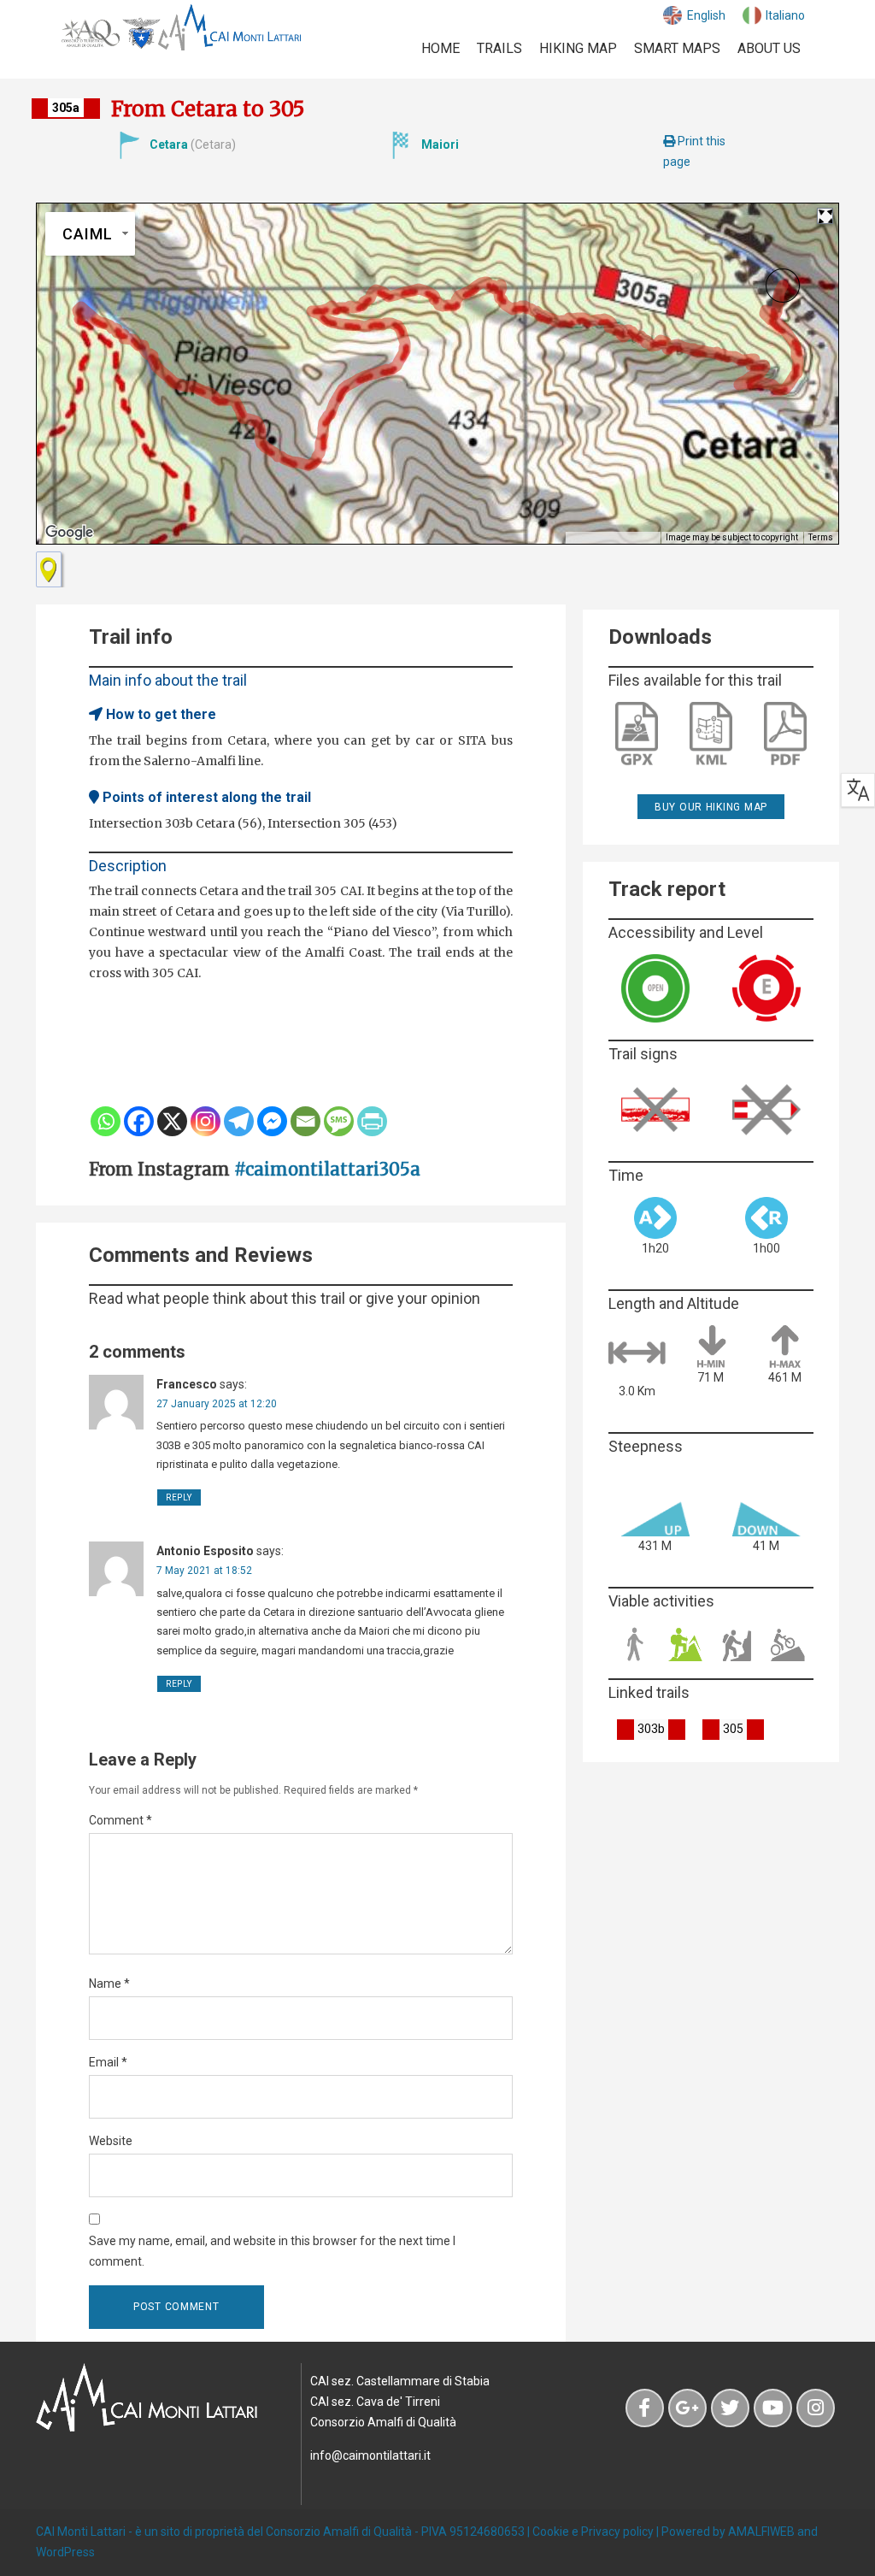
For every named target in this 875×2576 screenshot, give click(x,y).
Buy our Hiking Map (711, 807)
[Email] (305, 1121)
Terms (821, 537)
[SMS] (339, 1121)
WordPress (65, 2552)
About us (769, 48)
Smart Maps (677, 48)
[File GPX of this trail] (637, 734)
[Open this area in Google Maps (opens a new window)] (69, 533)
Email (108, 2062)
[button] (783, 286)
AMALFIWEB (761, 2532)
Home (440, 48)
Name (109, 1984)
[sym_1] (49, 569)
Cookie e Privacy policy (593, 2532)
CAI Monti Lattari (81, 2532)
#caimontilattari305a (327, 1169)
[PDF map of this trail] (785, 734)
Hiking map (578, 48)
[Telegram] (239, 1121)
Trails (499, 48)
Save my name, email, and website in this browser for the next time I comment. (272, 2251)
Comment (120, 1820)
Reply (179, 1497)
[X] (172, 1121)
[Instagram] (206, 1121)
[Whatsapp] (106, 1121)
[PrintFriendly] (372, 1121)
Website (111, 2141)
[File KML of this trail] (711, 734)
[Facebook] (139, 1121)
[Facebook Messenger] (272, 1121)
